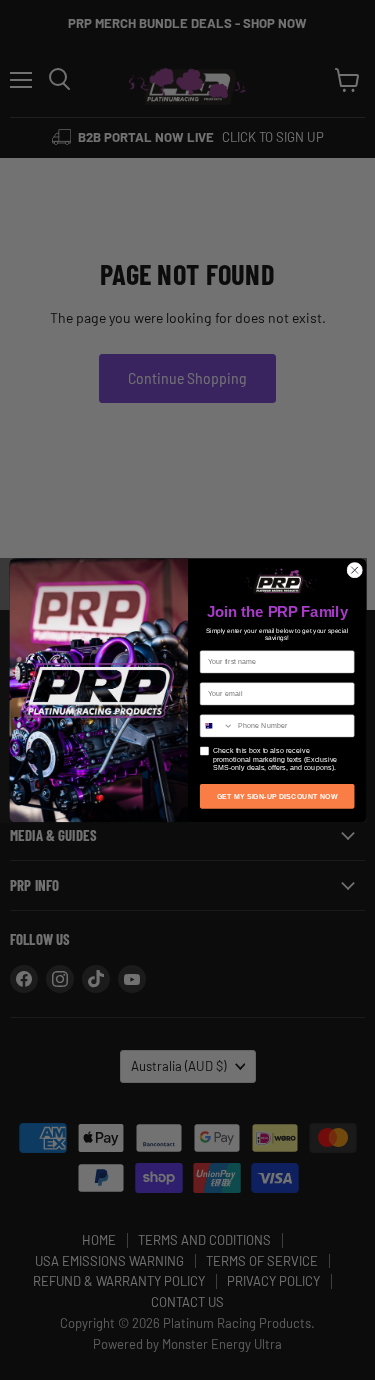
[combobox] (216, 725)
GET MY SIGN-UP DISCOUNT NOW (276, 796)
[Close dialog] (354, 570)
